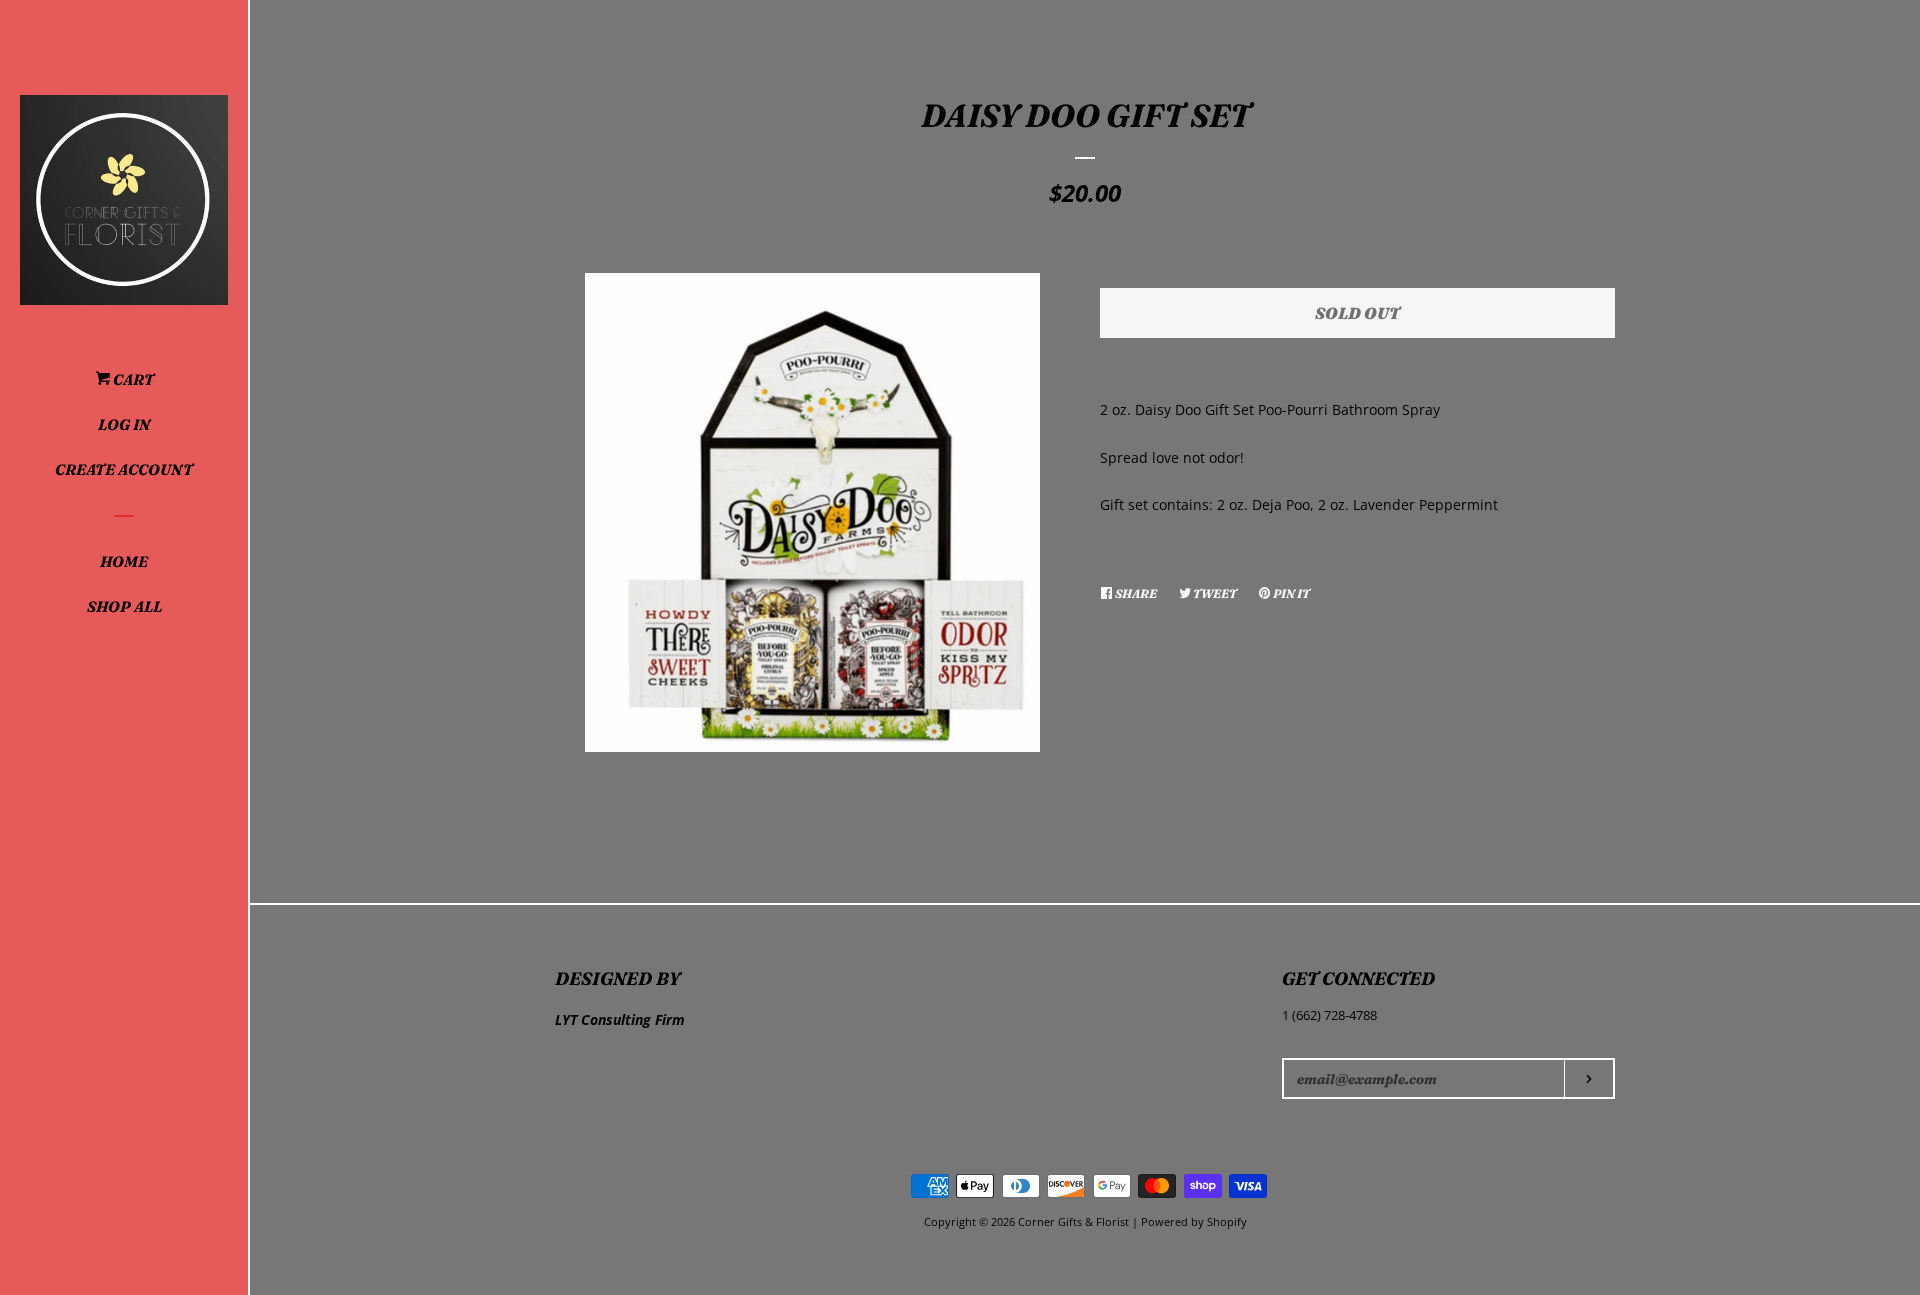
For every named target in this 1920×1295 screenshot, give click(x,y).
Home (124, 561)
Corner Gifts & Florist (1075, 1221)
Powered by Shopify (1194, 1221)
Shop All (124, 606)
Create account (124, 469)
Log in (124, 424)
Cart (132, 379)
